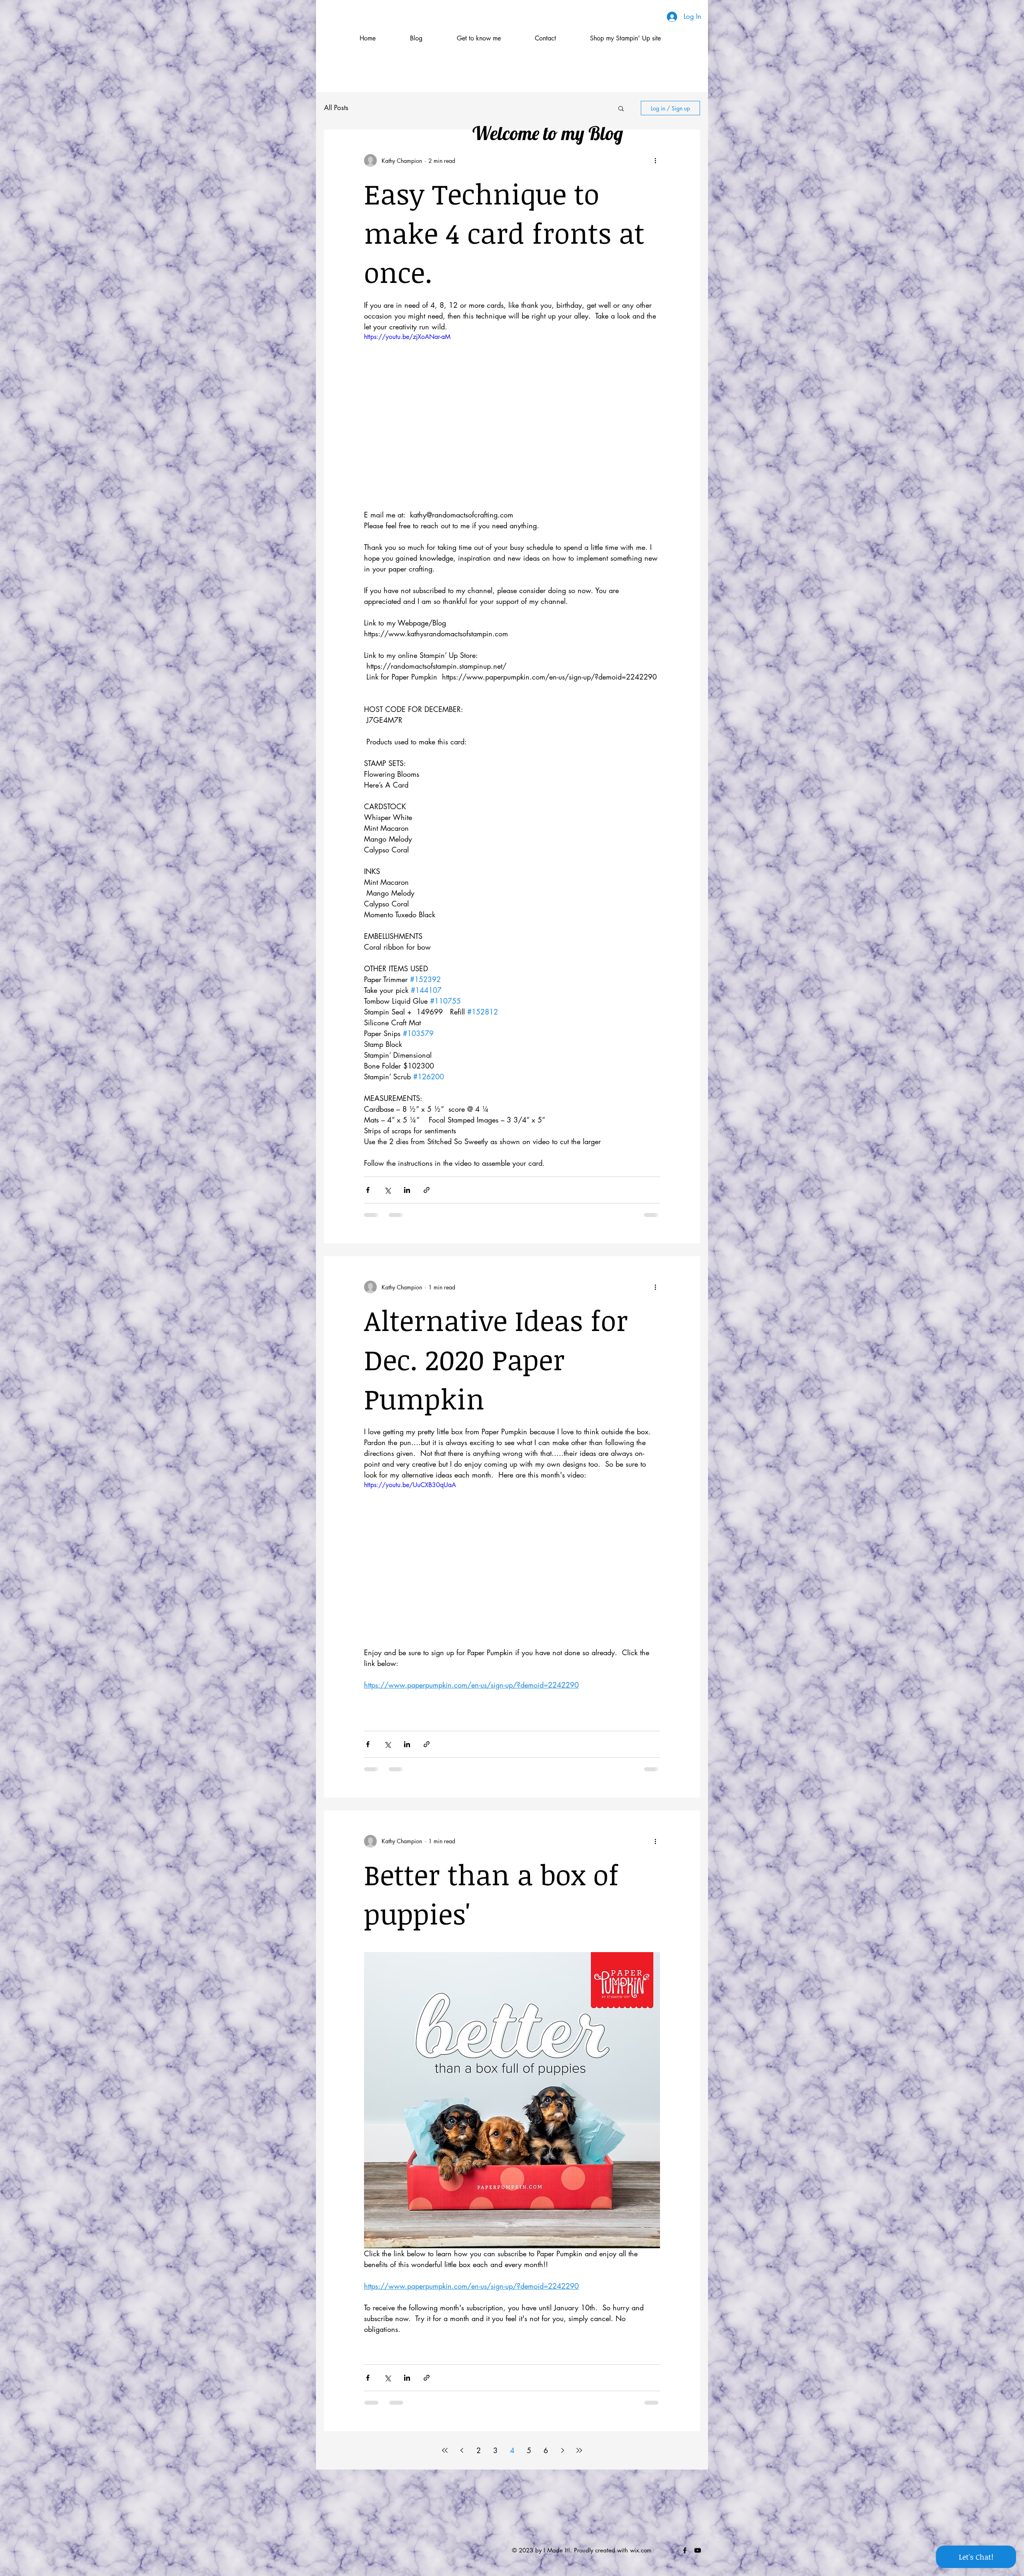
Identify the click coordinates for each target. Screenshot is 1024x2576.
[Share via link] (427, 1190)
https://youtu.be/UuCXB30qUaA (410, 1485)
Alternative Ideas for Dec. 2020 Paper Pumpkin (496, 1359)
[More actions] (655, 160)
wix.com (641, 2550)
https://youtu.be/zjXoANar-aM (407, 337)
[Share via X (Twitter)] (387, 1190)
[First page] (445, 2450)
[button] (621, 109)
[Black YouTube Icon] (698, 2550)
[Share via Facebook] (368, 1190)
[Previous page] (462, 2450)
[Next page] (562, 2450)
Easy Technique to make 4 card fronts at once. (504, 233)
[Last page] (579, 2450)
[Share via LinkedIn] (407, 1190)
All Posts (336, 108)
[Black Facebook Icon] (685, 2550)
